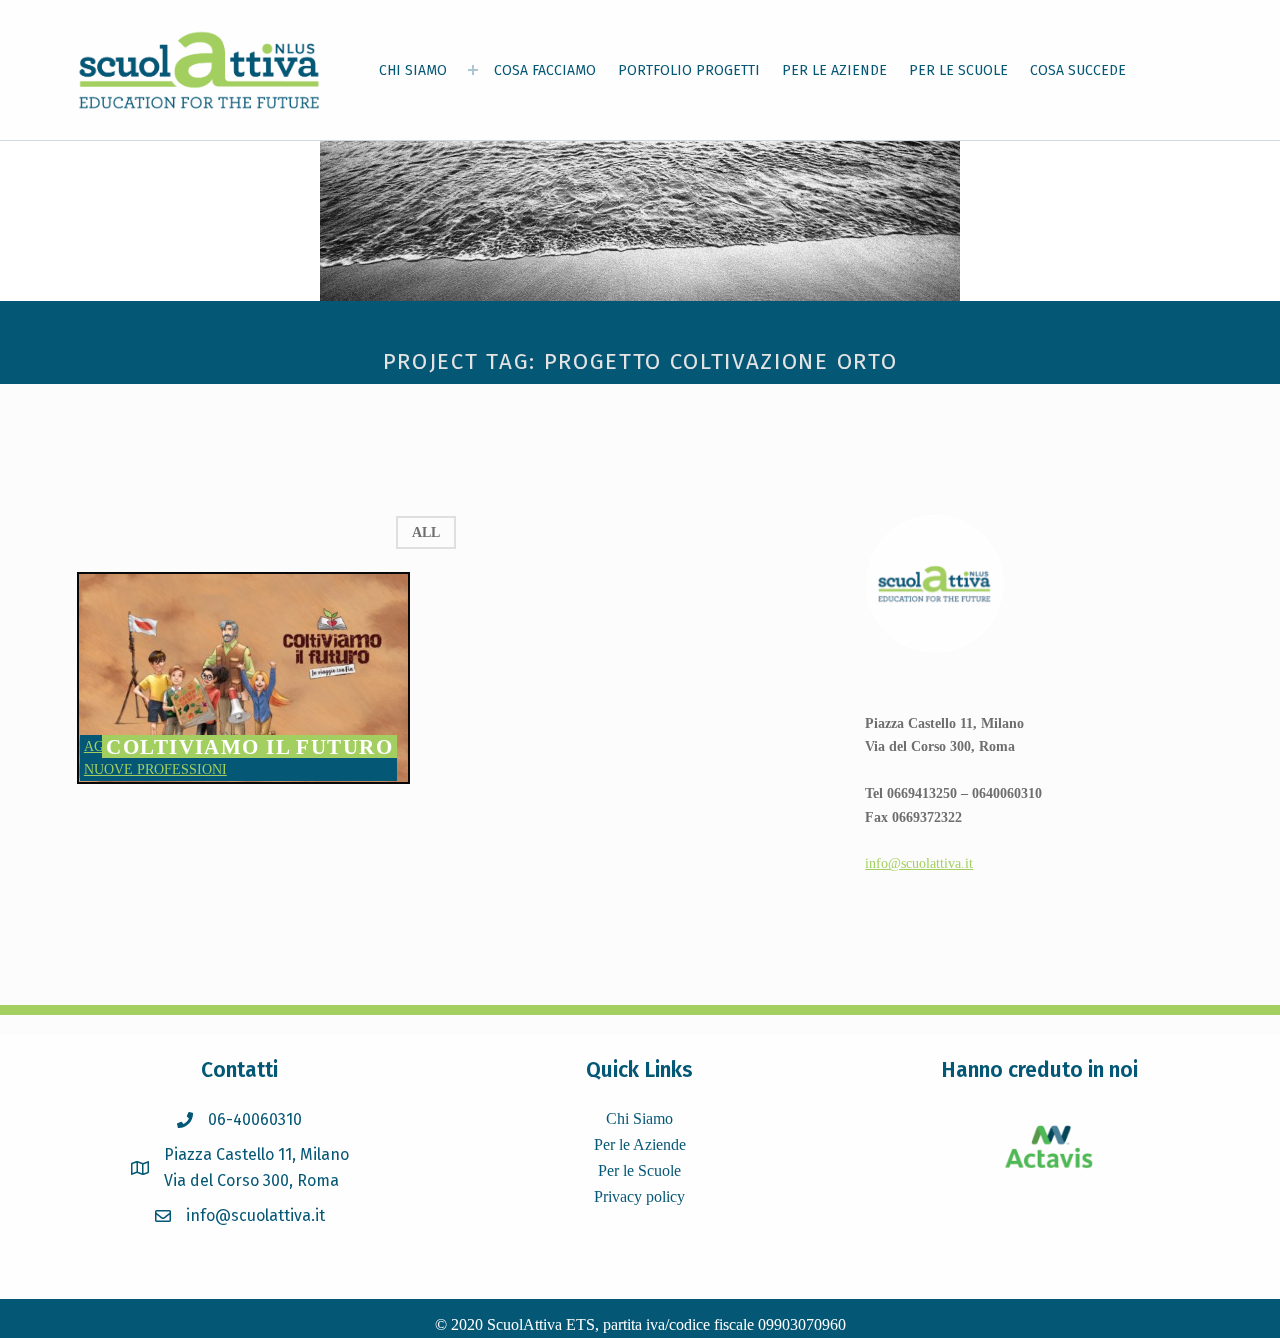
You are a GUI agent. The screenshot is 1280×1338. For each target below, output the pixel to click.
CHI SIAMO (413, 70)
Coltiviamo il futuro (249, 746)
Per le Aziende (640, 1144)
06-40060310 (255, 1119)
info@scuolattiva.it (919, 863)
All (426, 532)
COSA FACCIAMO (545, 70)
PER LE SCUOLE (958, 70)
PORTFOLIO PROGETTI (689, 70)
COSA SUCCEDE (1078, 70)
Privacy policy (639, 1196)
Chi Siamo (639, 1118)
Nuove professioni (155, 769)
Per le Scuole (639, 1170)
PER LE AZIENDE (834, 70)
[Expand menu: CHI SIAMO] (473, 70)
